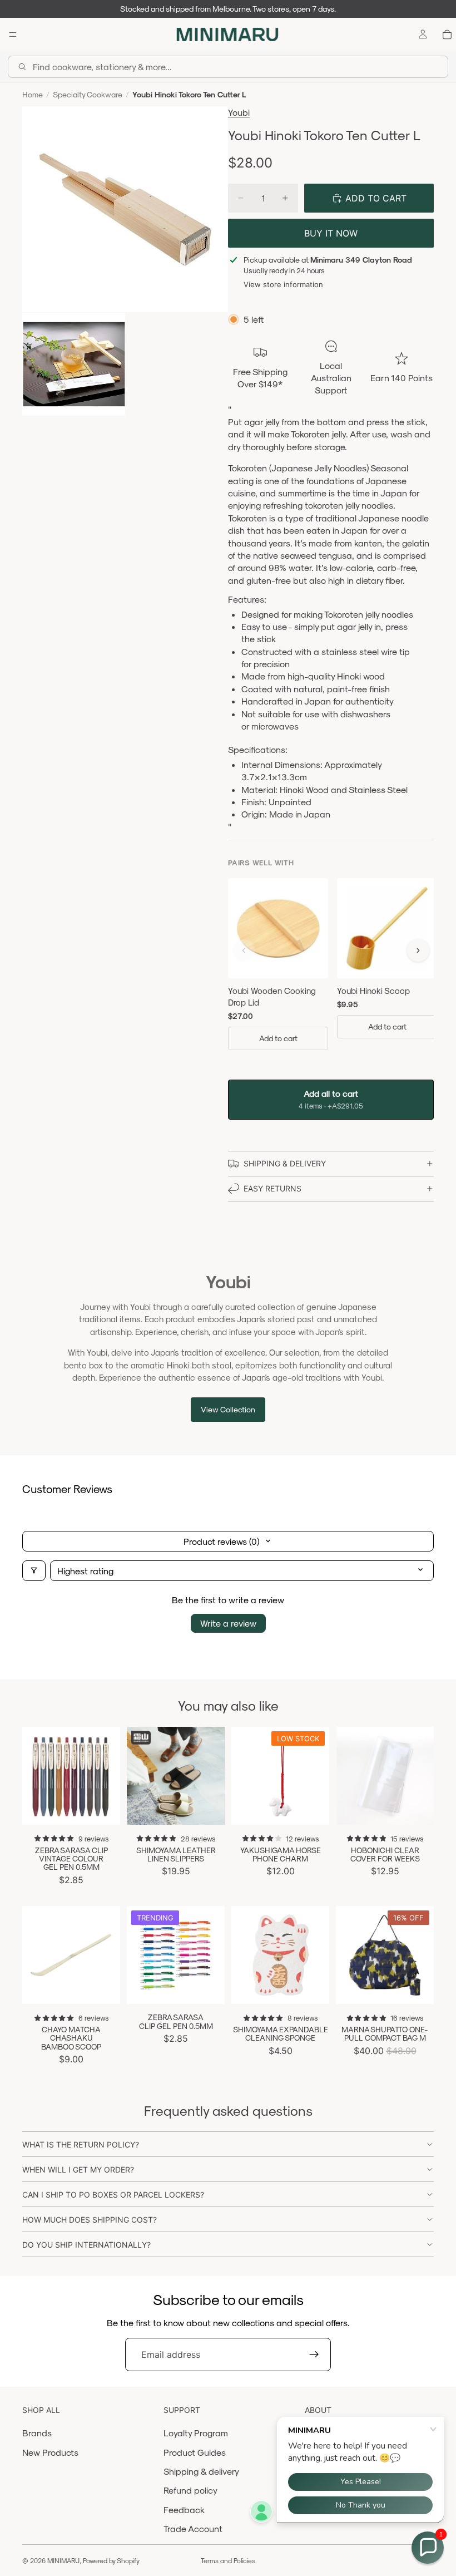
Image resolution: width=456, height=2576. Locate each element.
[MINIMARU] (227, 35)
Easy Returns (272, 1188)
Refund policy (190, 2490)
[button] (428, 2548)
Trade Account (193, 2528)
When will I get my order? (78, 2169)
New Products (50, 2452)
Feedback (184, 2509)
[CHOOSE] (103, 1807)
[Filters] (34, 1571)
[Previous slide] (34, 1776)
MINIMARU (63, 2560)
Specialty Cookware (88, 94)
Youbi (239, 112)
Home (33, 94)
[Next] (418, 950)
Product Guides (195, 2452)
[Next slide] (108, 1776)
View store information (283, 284)
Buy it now (331, 233)
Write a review (228, 1623)
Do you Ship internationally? (86, 2245)
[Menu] (13, 35)
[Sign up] (314, 2355)
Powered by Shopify (111, 2560)
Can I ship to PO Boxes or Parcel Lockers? (113, 2195)
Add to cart (278, 1038)
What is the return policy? (81, 2144)
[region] (331, 974)
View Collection (228, 1409)
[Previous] (244, 950)
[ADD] (312, 1807)
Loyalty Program (196, 2433)
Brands (37, 2433)
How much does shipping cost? (90, 2220)
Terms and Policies (228, 2560)
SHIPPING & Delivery (285, 1163)
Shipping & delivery (201, 2471)
